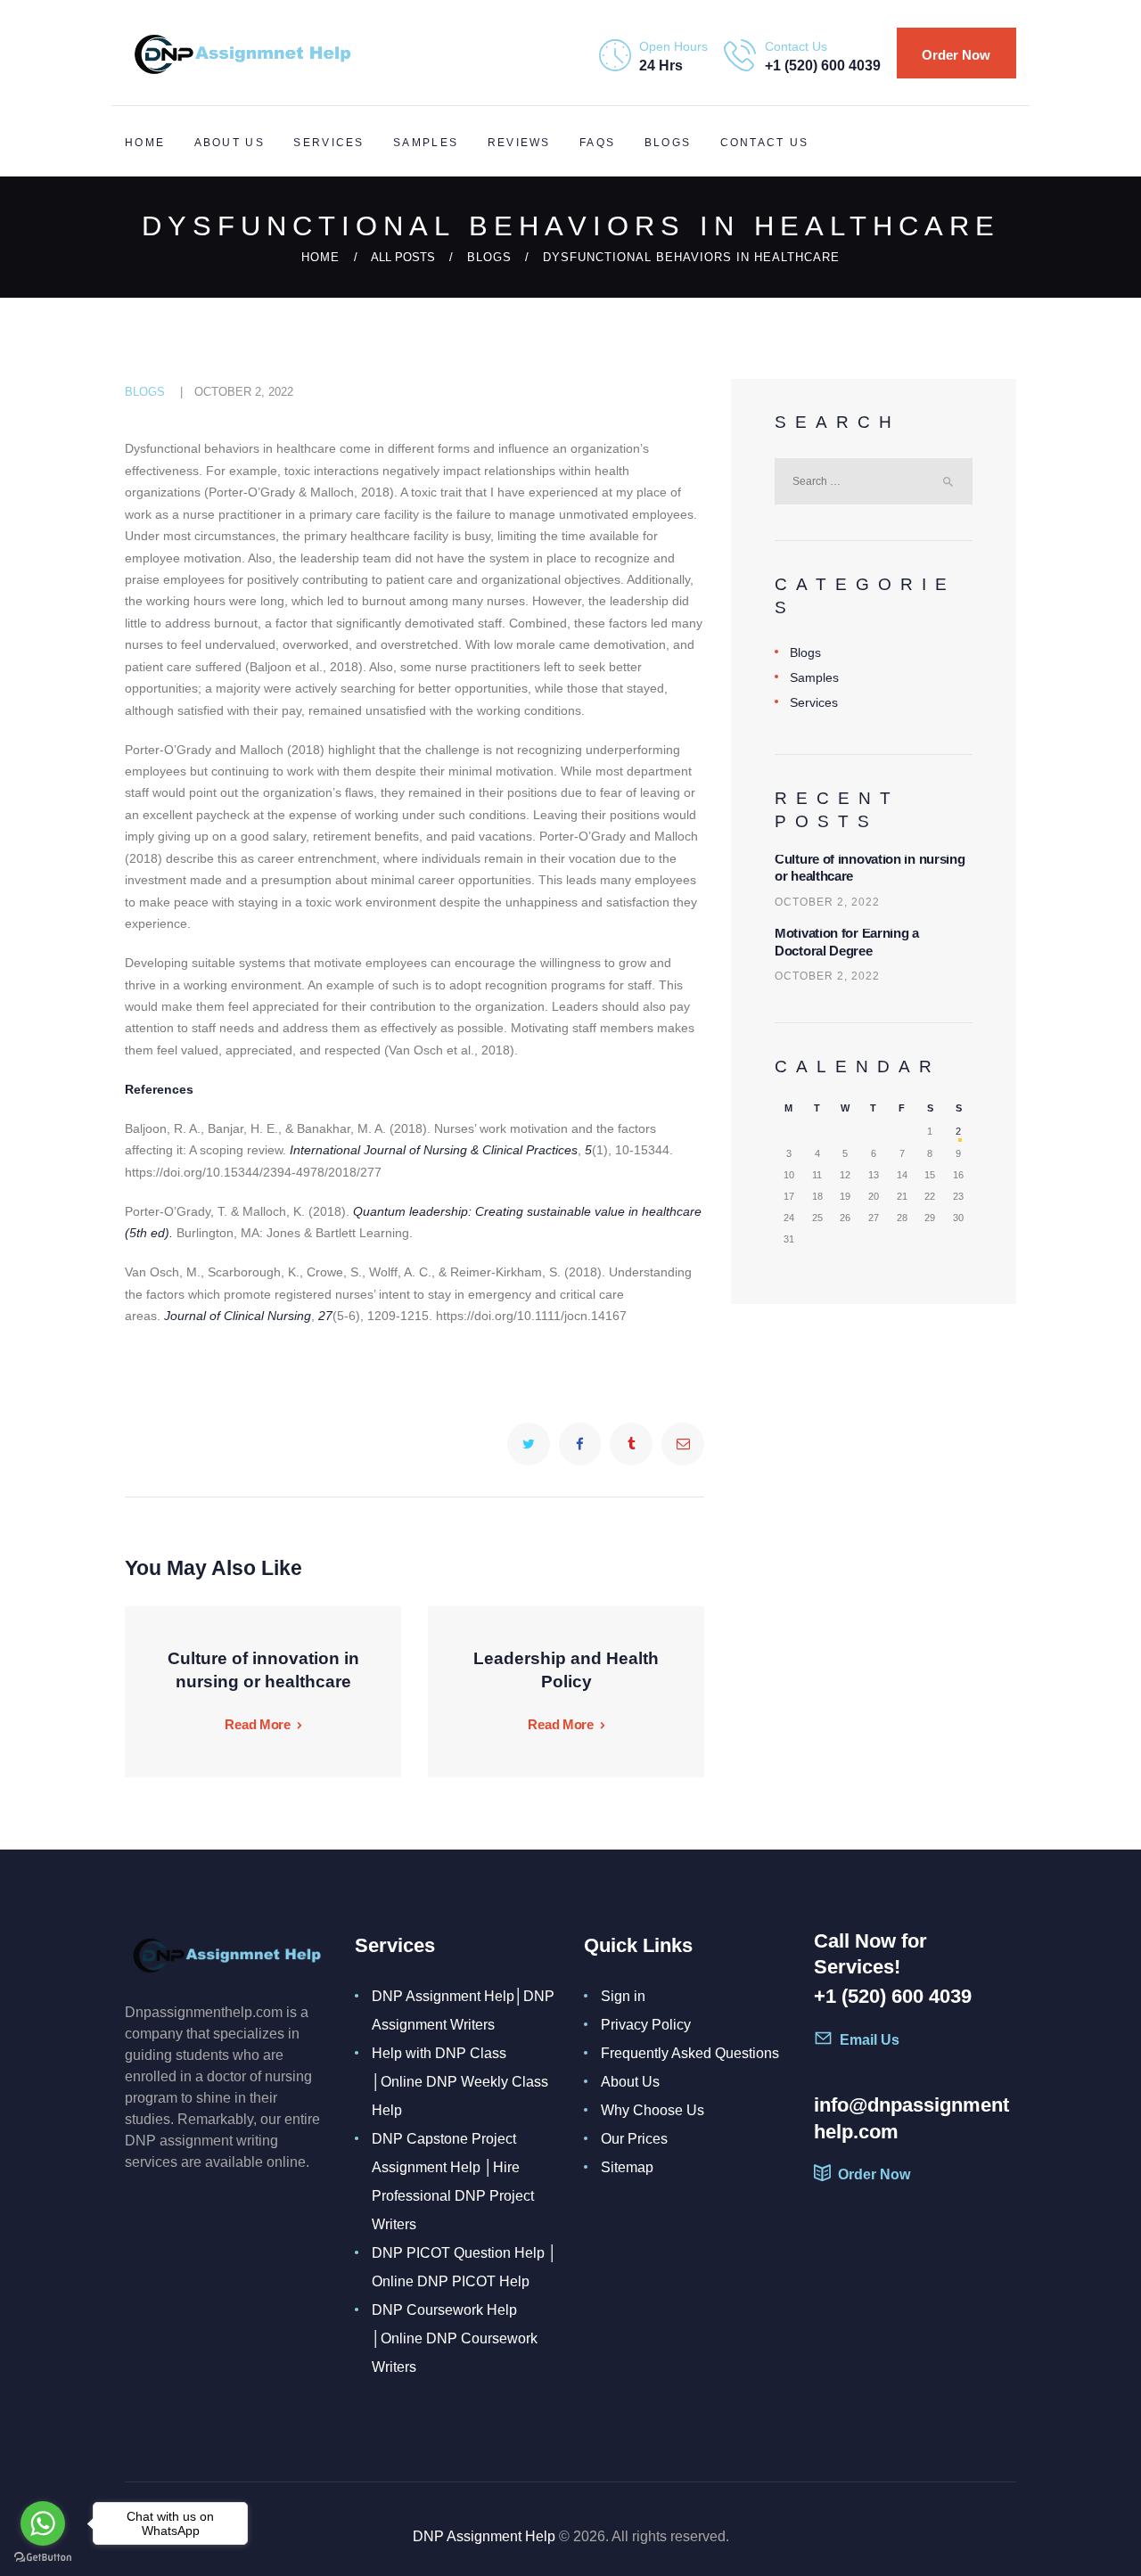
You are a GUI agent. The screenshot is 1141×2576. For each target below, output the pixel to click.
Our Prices (634, 2139)
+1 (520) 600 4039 (893, 1996)
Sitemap (627, 2167)
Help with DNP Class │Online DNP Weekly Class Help (460, 2082)
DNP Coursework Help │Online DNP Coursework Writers (455, 2338)
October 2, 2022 (244, 392)
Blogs (489, 257)
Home (320, 257)
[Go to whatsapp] (43, 2523)
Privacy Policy (646, 2025)
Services (814, 702)
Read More (257, 1725)
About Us (630, 2082)
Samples (814, 677)
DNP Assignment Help (484, 2536)
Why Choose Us (653, 2110)
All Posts (403, 257)
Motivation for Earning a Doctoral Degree (847, 942)
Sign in (623, 1996)
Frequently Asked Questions (690, 2053)
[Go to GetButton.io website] (43, 2558)
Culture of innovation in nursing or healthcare (870, 868)
